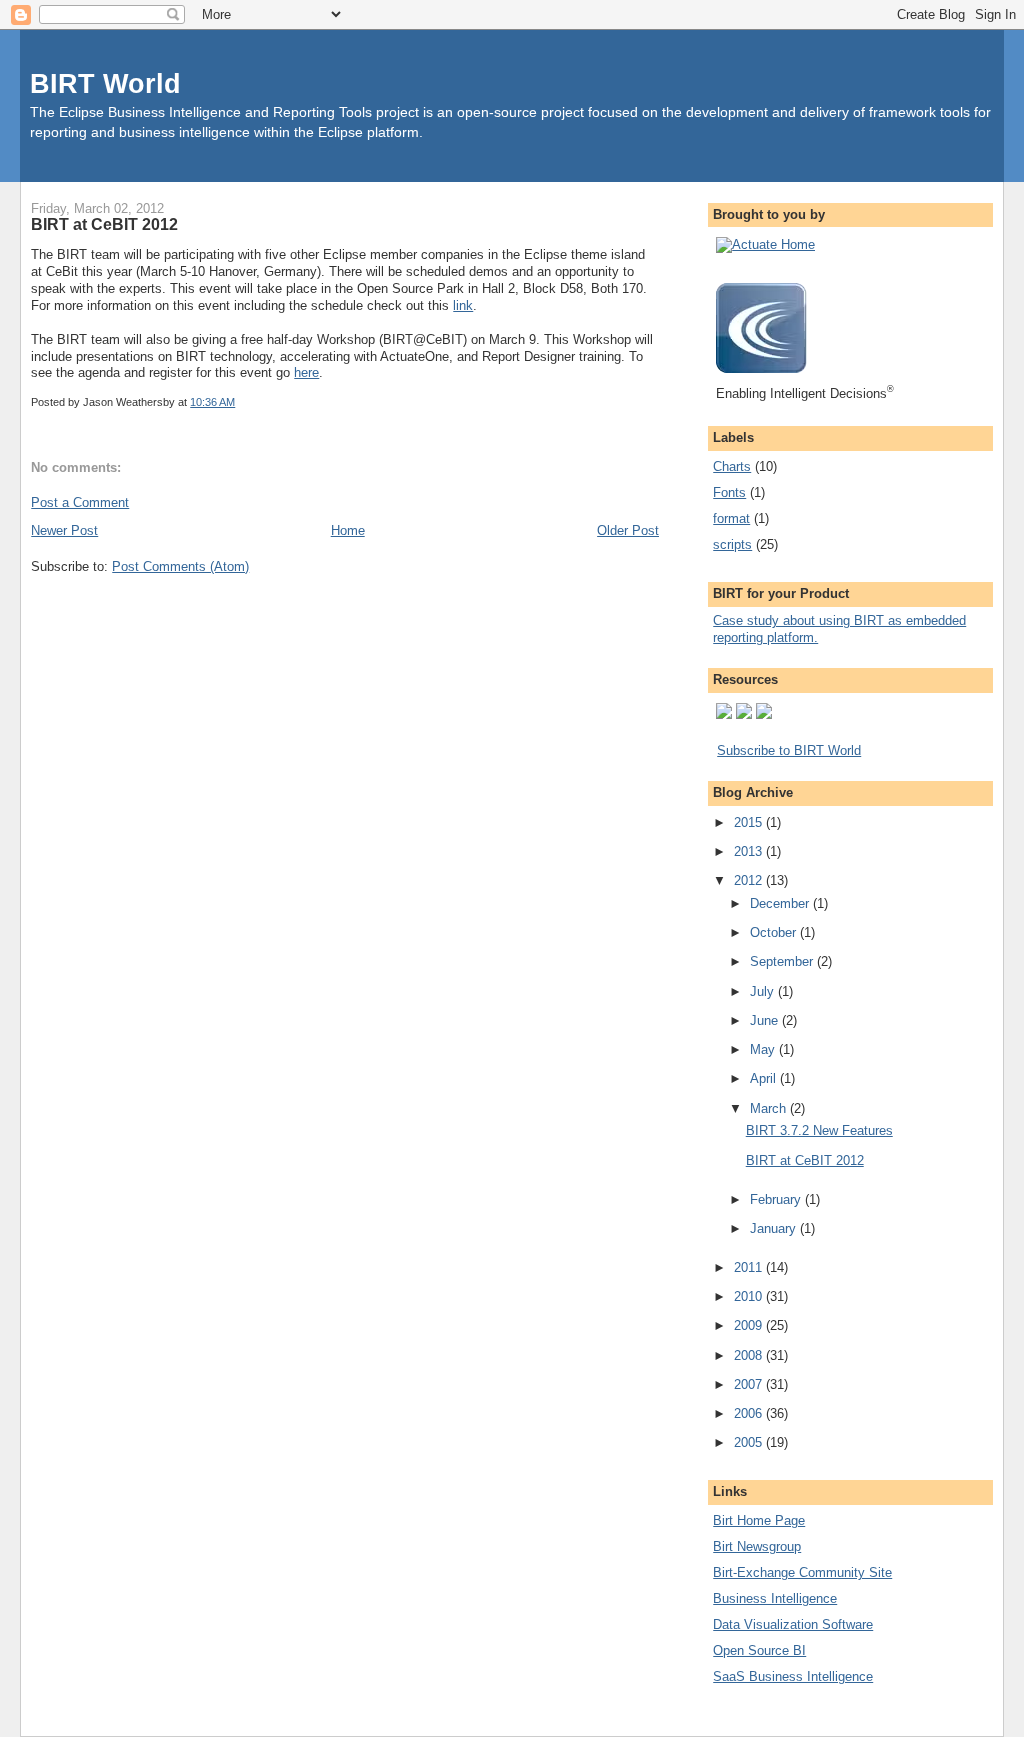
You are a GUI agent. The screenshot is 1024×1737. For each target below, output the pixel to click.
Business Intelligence (775, 1598)
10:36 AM (212, 402)
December (781, 903)
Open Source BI (759, 1650)
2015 (750, 822)
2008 (750, 1355)
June (766, 1020)
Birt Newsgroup (757, 1546)
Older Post (628, 530)
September (783, 961)
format (731, 518)
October (775, 932)
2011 (750, 1267)
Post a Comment (80, 502)
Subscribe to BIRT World (789, 750)
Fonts (729, 492)
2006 (750, 1413)
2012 (750, 880)
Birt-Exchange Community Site (802, 1572)
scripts (732, 544)
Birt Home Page (759, 1520)
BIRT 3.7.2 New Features (819, 1130)
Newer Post (64, 530)
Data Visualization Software (793, 1624)
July (764, 991)
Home (348, 530)
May (764, 1049)
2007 (750, 1384)
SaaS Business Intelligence (793, 1676)
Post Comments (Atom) (180, 566)
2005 (750, 1442)
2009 (750, 1325)
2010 (750, 1296)
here (306, 372)
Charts (732, 466)
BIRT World (105, 83)
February (777, 1199)
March (770, 1108)
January (775, 1228)
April (765, 1078)
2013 (750, 851)
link (463, 305)
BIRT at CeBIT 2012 (104, 224)
